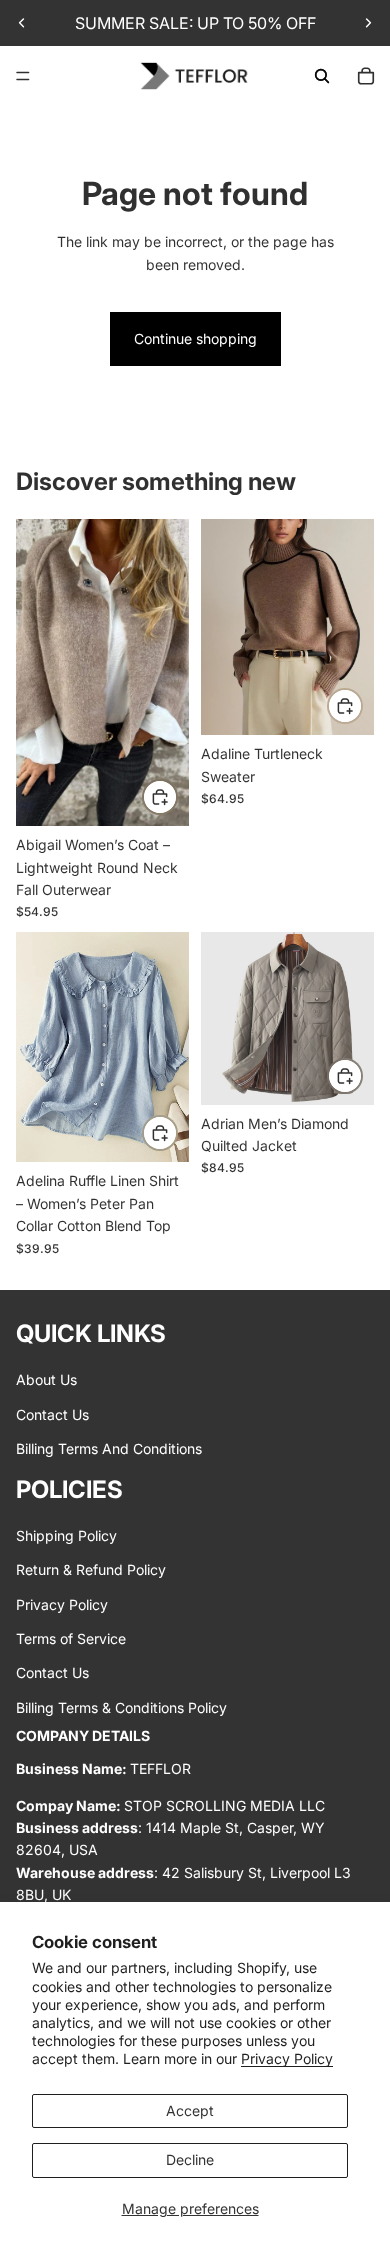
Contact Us (52, 1414)
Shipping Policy (66, 1535)
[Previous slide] (22, 23)
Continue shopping (195, 338)
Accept (190, 2110)
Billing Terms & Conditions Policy (121, 1707)
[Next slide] (368, 23)
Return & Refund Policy (91, 1569)
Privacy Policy (287, 2058)
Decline (190, 2159)
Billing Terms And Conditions (109, 1448)
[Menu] (23, 76)
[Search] (322, 76)
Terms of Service (71, 1638)
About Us (46, 1379)
